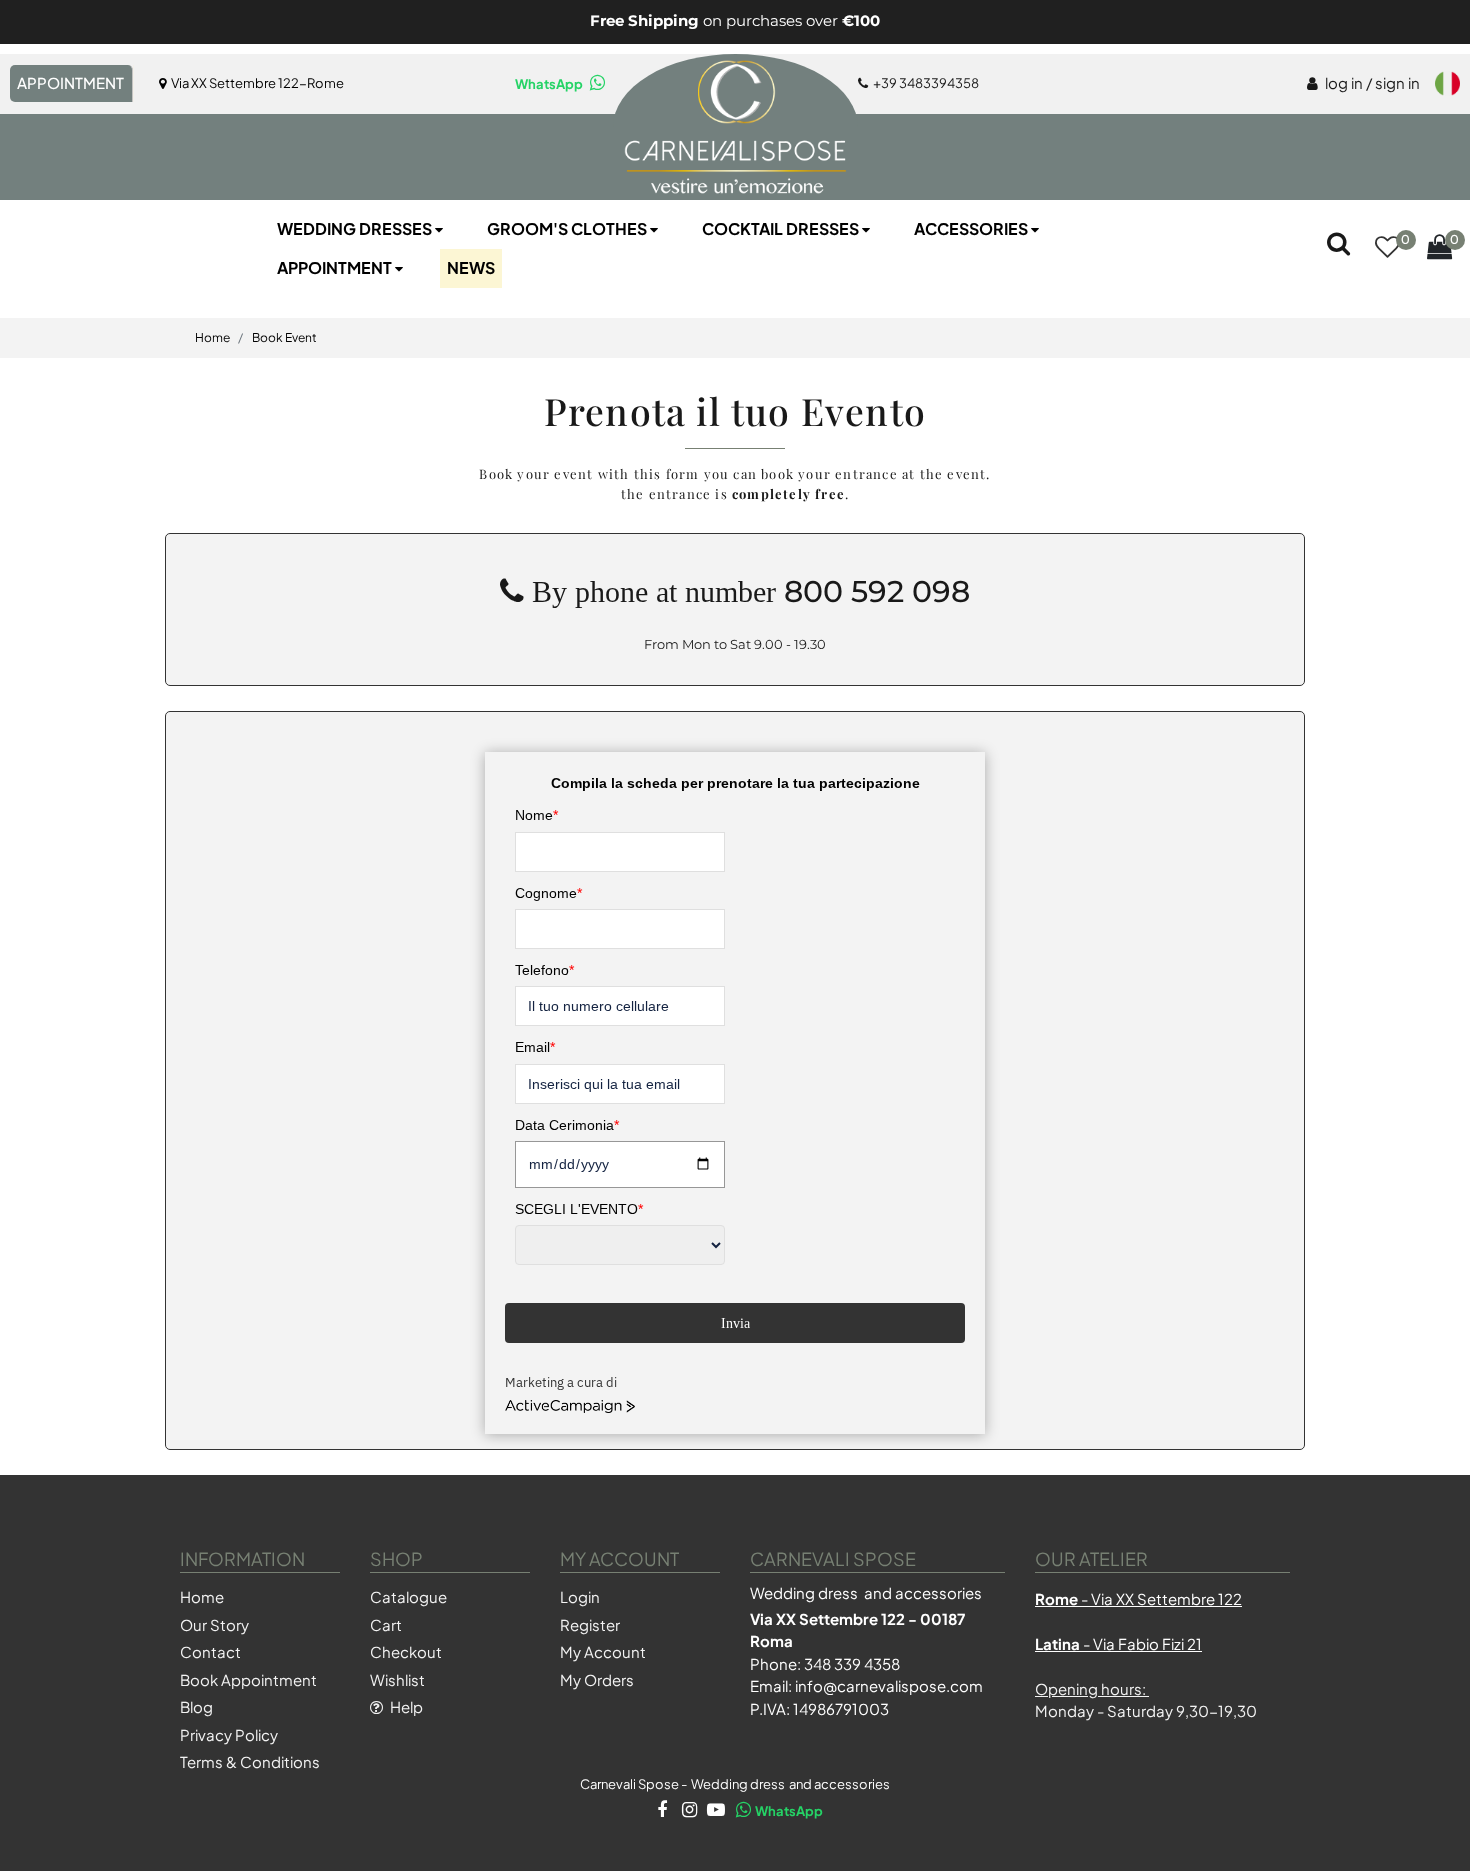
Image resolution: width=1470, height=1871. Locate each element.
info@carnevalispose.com (889, 1685)
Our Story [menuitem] (214, 1624)
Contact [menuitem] (210, 1651)
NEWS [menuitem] (471, 267)
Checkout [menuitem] (406, 1651)
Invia (735, 1323)
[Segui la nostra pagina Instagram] (687, 1811)
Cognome (548, 893)
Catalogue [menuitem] (408, 1596)
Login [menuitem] (580, 1596)
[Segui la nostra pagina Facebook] (660, 1811)
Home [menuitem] (202, 1596)
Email (535, 1047)
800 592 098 (877, 591)
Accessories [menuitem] (972, 228)
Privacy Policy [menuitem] (229, 1734)
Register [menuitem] (590, 1624)
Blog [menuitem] (196, 1706)
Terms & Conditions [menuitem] (250, 1761)
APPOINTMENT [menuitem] (70, 82)
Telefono (544, 970)
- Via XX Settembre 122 (1138, 1598)
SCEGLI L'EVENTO (579, 1209)
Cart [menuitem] (386, 1624)
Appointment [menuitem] (336, 267)
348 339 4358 (852, 1663)
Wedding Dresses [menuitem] (356, 228)
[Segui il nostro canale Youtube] (714, 1811)
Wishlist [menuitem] (397, 1679)
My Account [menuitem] (603, 1651)
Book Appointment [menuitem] (248, 1679)
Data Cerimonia (567, 1125)
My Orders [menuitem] (597, 1679)
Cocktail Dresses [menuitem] (782, 228)
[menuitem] (1363, 84)
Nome (536, 815)
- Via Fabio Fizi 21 (1118, 1643)
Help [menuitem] (405, 1706)
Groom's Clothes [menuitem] (568, 228)
